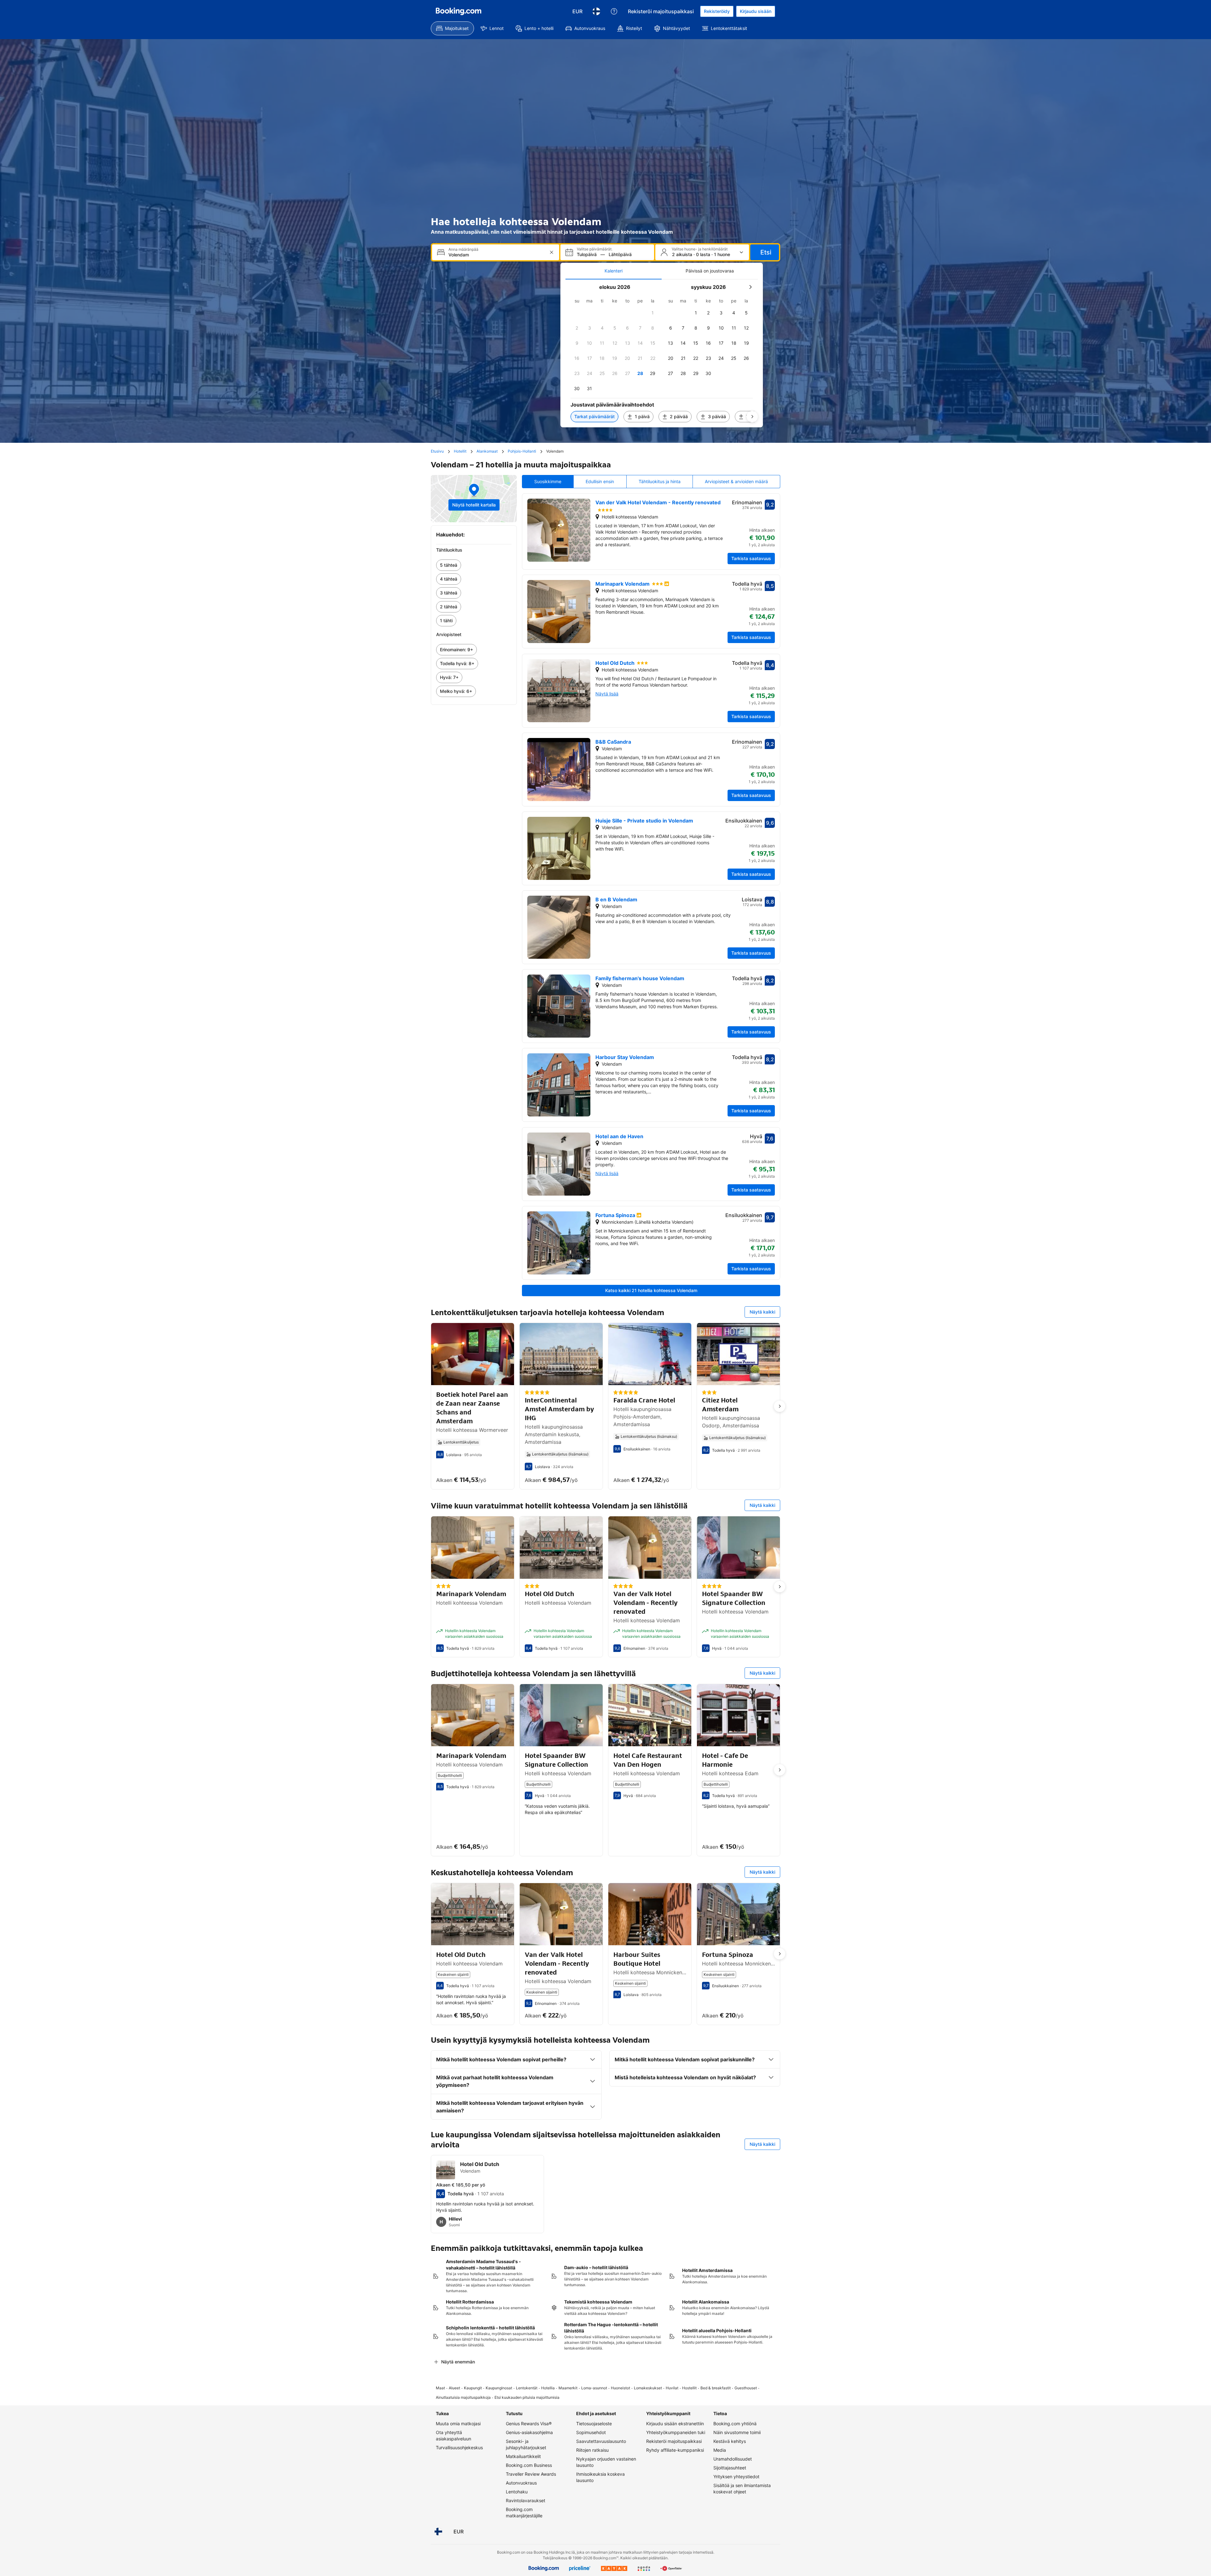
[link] (474, 565)
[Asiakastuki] (614, 11)
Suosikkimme (548, 481)
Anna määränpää (463, 249)
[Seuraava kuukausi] (750, 287)
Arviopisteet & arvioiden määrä (736, 481)
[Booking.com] (459, 11)
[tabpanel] (662, 353)
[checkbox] (653, 313)
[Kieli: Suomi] (596, 11)
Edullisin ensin (600, 481)
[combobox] (496, 255)
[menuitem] (452, 28)
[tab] (614, 271)
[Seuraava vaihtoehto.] (780, 1406)
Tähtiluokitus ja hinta (660, 481)
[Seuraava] (752, 417)
